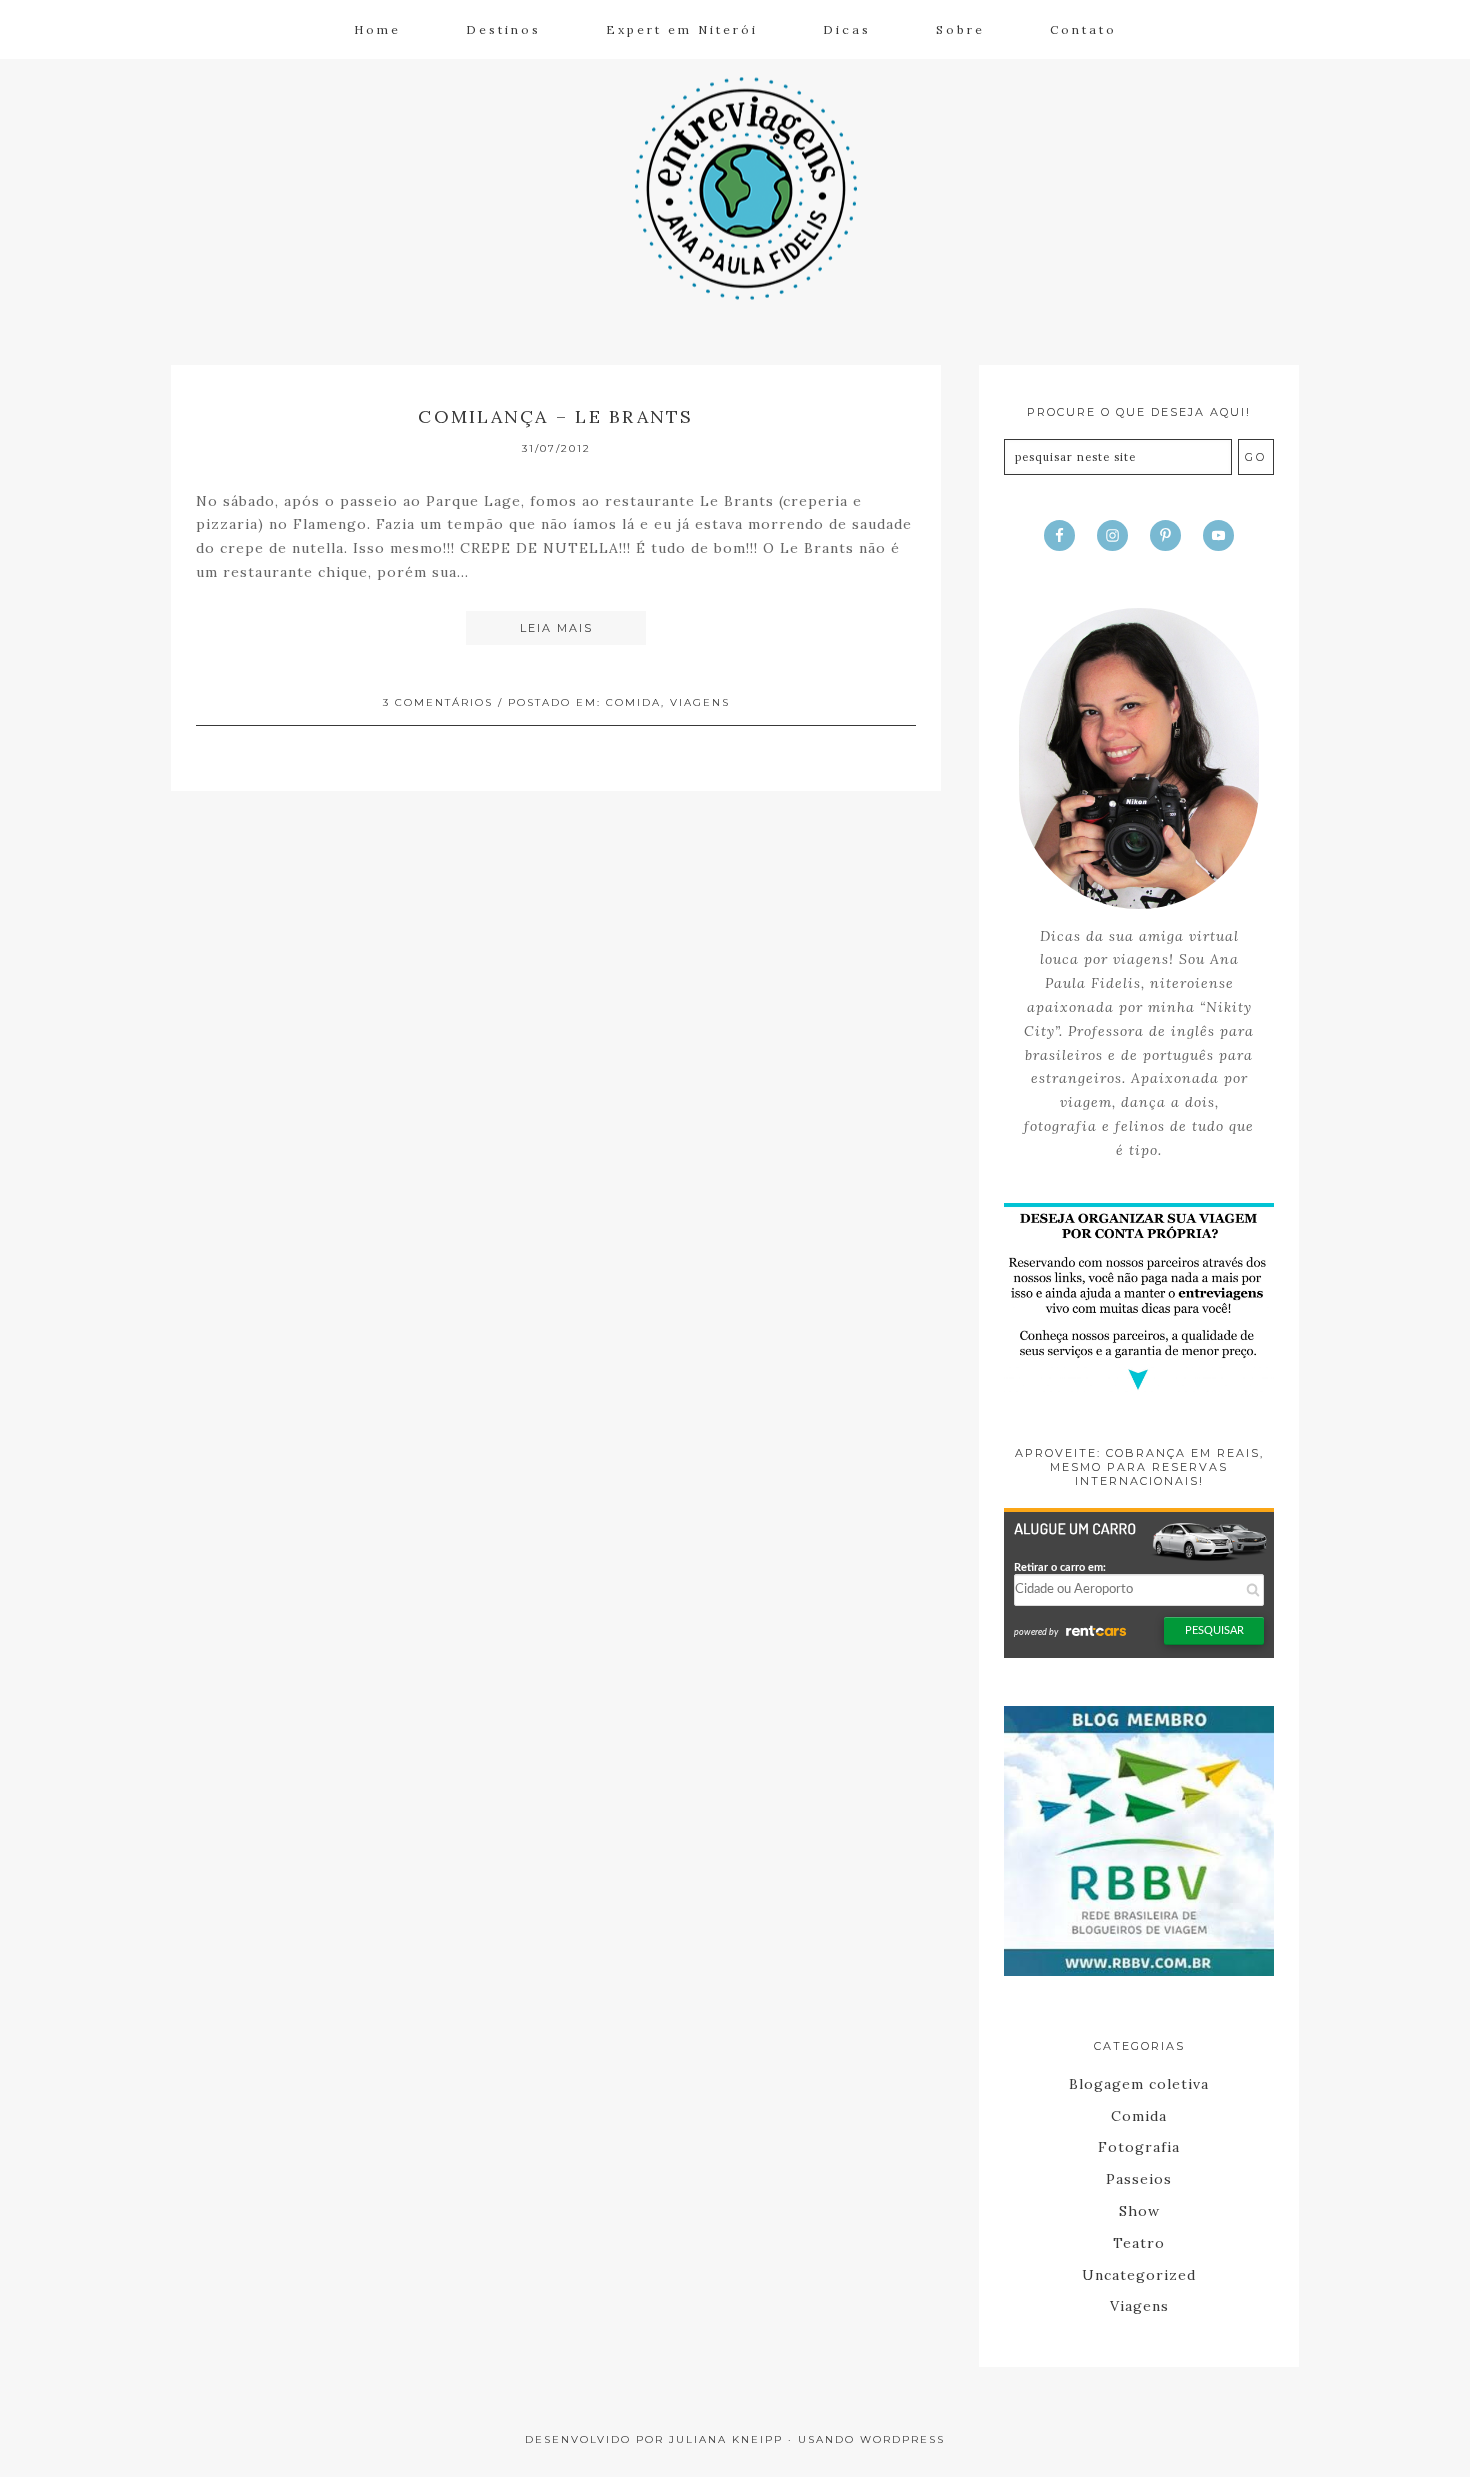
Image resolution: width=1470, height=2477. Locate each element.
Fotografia (1139, 2147)
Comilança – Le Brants (555, 416)
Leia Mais (556, 628)
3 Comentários (438, 702)
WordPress (902, 2439)
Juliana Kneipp (726, 2439)
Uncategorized (1139, 2275)
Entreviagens (735, 186)
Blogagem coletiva (1139, 2084)
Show (1139, 2211)
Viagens (700, 702)
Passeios (1139, 2179)
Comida (633, 702)
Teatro (1139, 2243)
